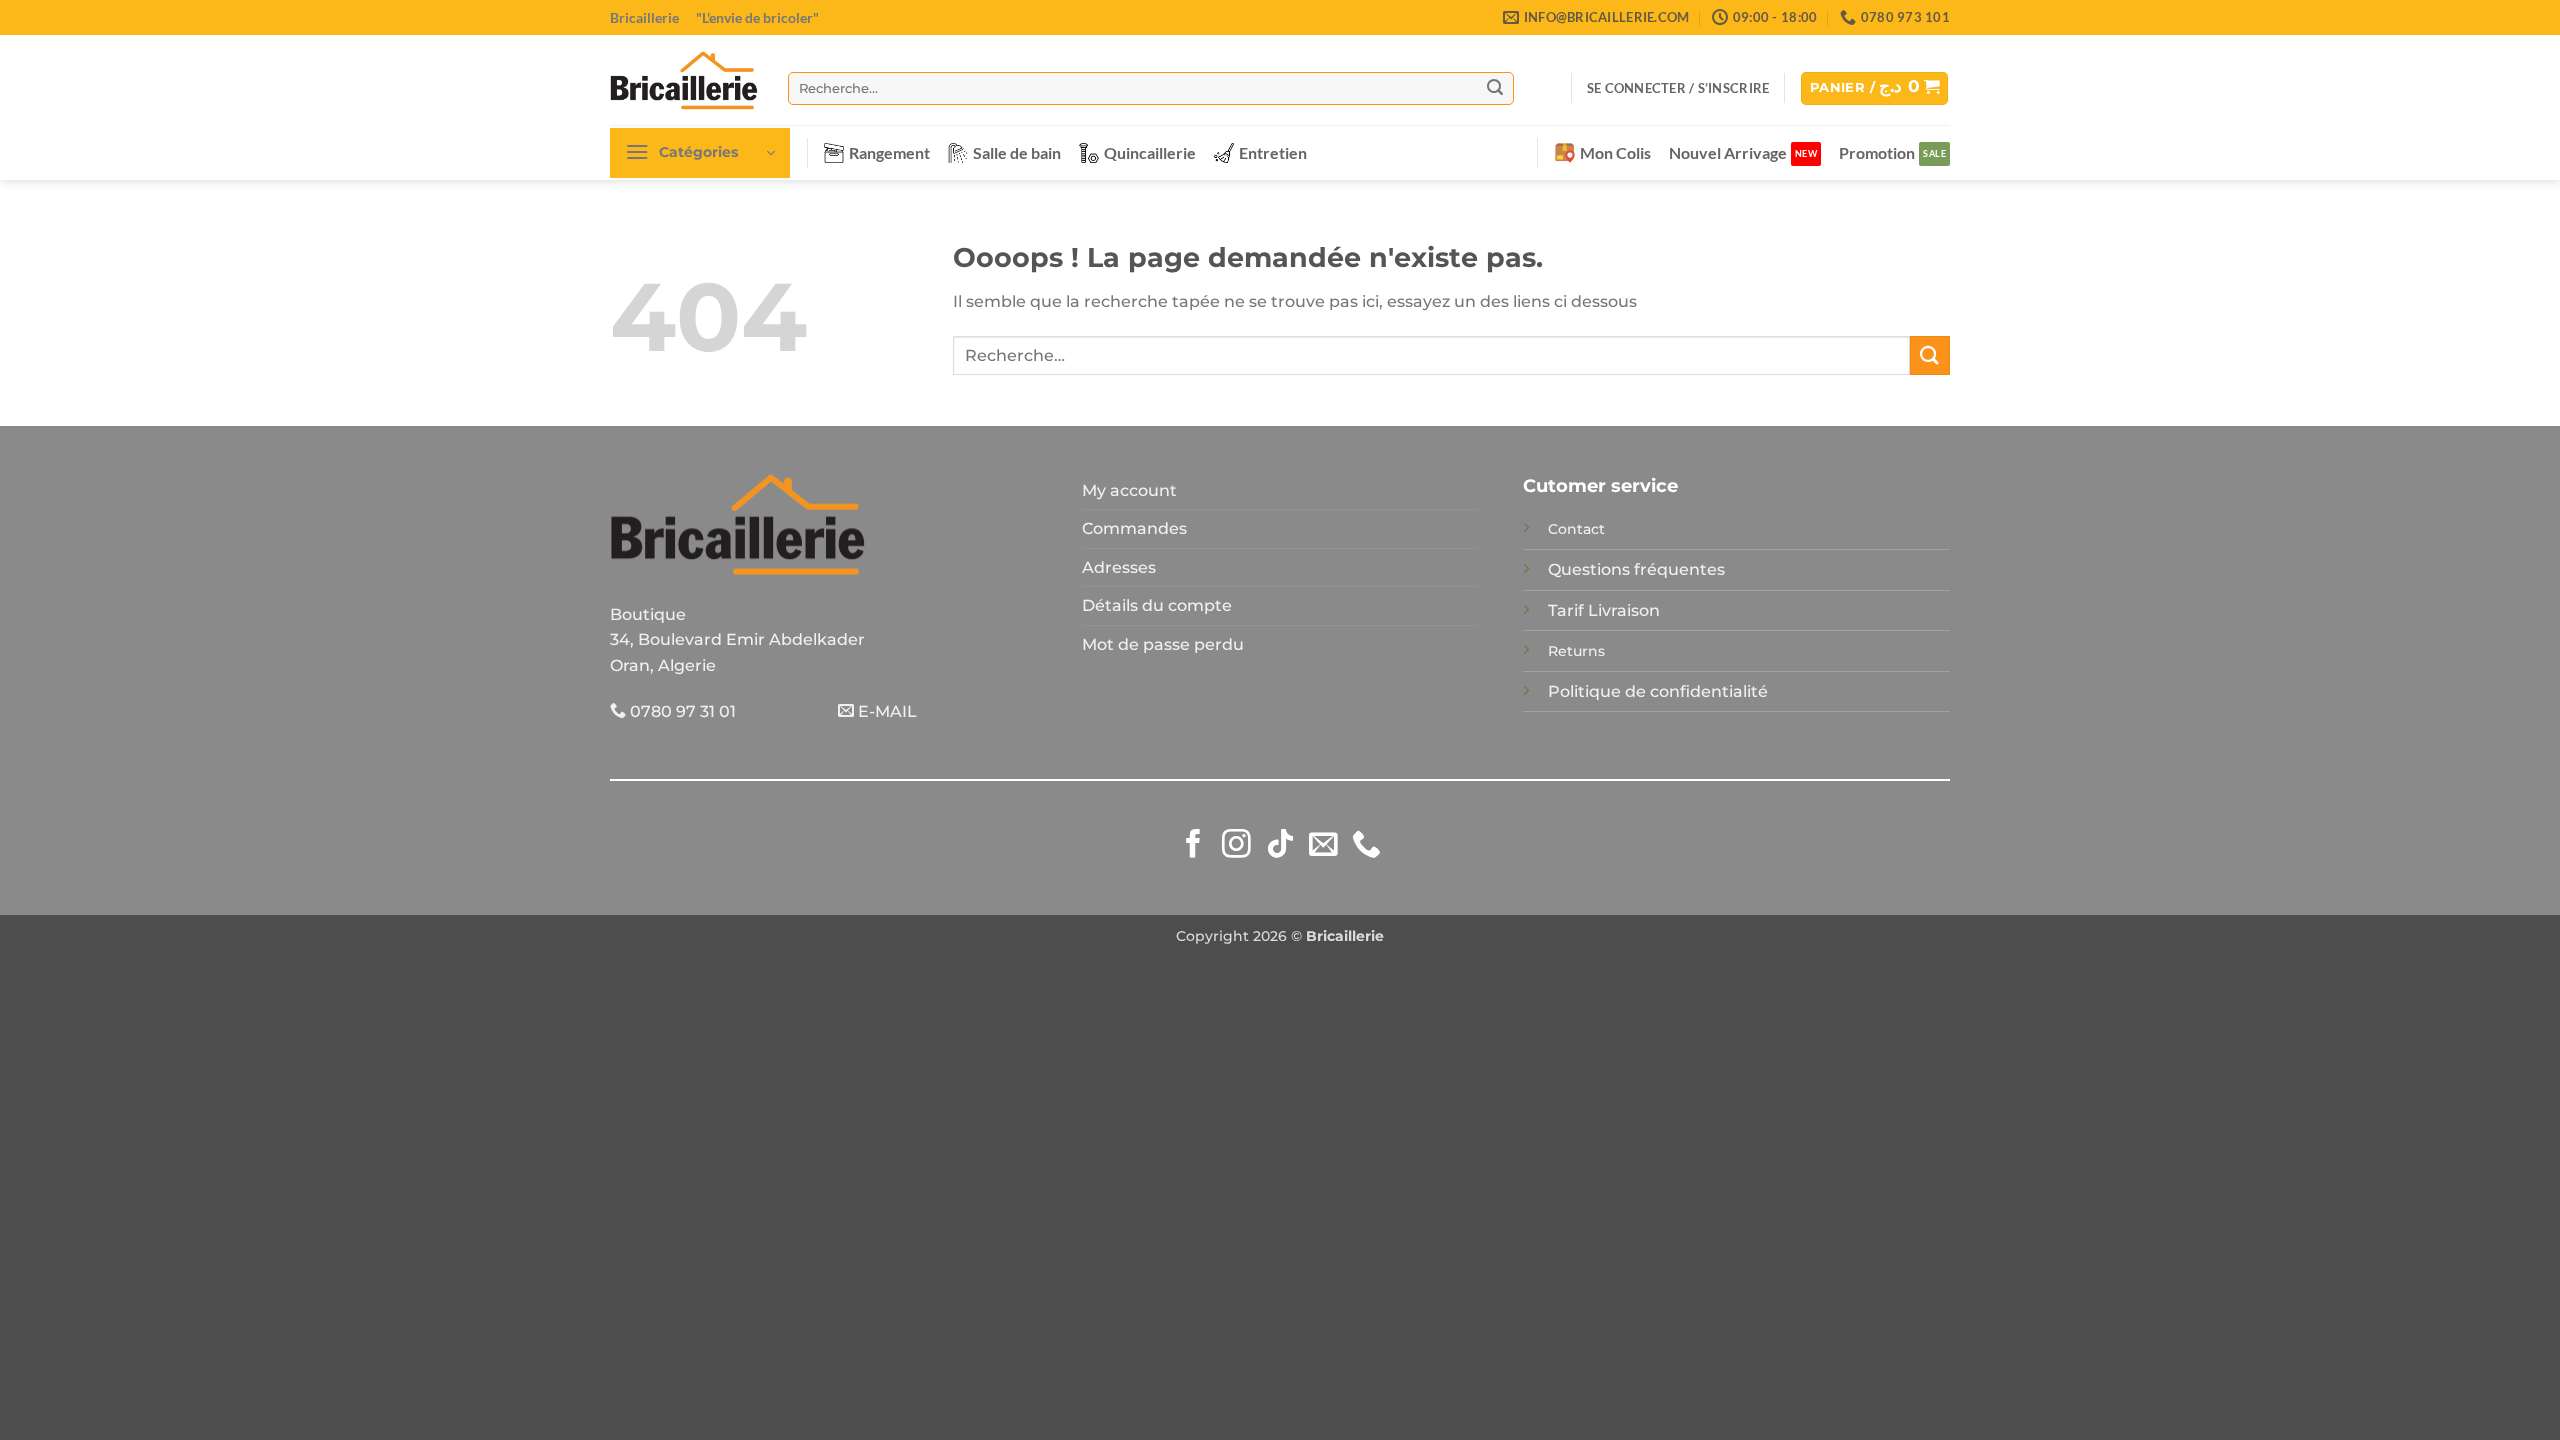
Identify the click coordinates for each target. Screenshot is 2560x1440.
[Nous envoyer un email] (1323, 846)
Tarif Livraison (1604, 610)
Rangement (889, 152)
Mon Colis (1615, 152)
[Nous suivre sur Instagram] (1236, 846)
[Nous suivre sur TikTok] (1280, 846)
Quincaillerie (1150, 152)
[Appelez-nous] (1366, 846)
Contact (1576, 529)
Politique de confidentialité (1658, 691)
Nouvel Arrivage (1728, 152)
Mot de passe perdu (1163, 644)
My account (1129, 490)
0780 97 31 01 (681, 711)
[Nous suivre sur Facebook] (1193, 846)
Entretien (1273, 152)
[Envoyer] (1495, 88)
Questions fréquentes (1636, 569)
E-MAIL (885, 711)
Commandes (1134, 528)
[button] (1678, 88)
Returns (1576, 651)
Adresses (1119, 567)
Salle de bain (1017, 152)
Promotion (1877, 152)
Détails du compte (1157, 605)
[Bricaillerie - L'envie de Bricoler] (684, 80)
